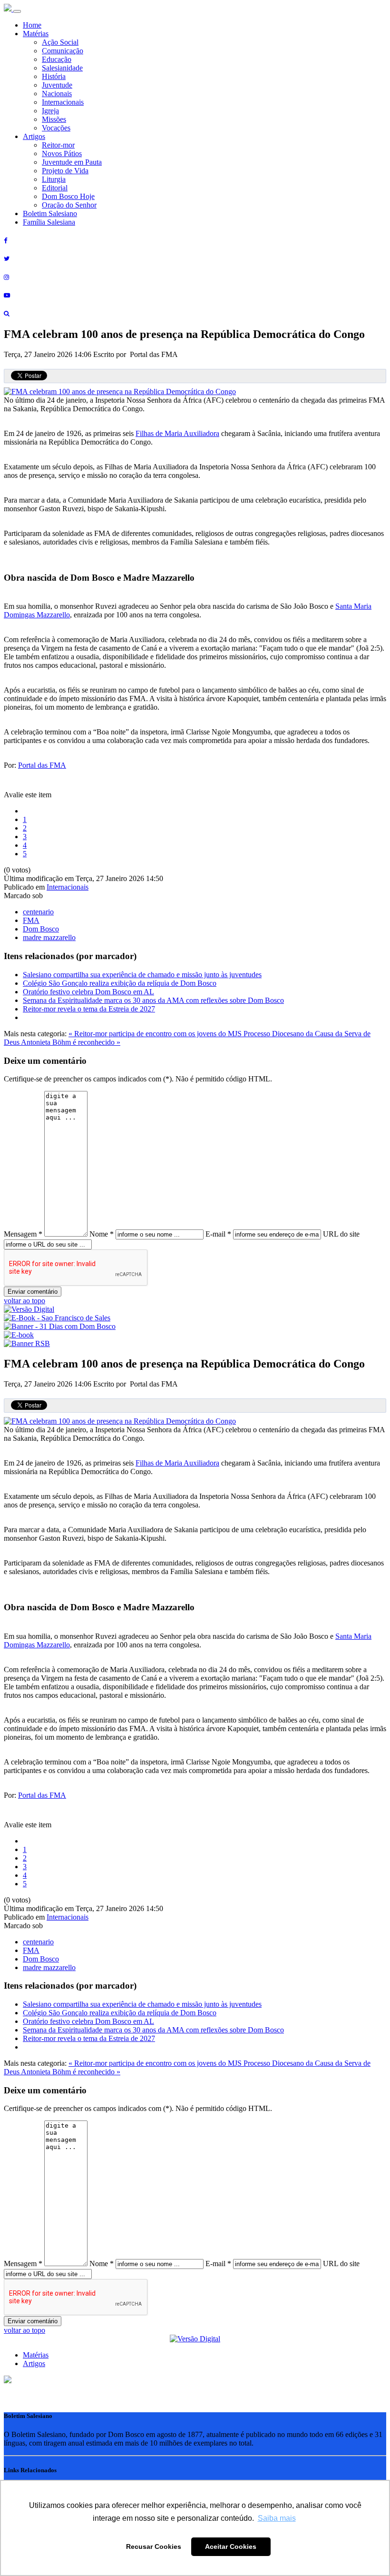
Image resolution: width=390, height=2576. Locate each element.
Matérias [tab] (36, 2355)
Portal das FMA (42, 765)
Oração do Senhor (69, 205)
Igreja (50, 111)
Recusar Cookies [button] (154, 2546)
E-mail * (218, 1234)
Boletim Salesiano (50, 213)
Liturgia (54, 179)
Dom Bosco (41, 929)
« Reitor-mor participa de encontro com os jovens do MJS (156, 1034)
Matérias (36, 34)
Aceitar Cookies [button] (231, 2546)
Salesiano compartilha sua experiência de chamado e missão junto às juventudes (142, 975)
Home (32, 25)
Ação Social (60, 42)
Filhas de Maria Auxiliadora (177, 433)
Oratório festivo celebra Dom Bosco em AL (88, 992)
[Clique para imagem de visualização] (120, 391)
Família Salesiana (49, 222)
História (54, 76)
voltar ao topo (24, 1301)
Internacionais (63, 102)
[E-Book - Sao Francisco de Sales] (57, 1318)
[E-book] (19, 1335)
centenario (38, 912)
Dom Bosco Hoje (68, 196)
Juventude (57, 85)
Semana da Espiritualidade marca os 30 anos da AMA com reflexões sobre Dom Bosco (153, 1000)
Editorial (55, 188)
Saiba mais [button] (277, 2518)
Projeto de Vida (65, 171)
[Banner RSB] (27, 1343)
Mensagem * (23, 1234)
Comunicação (63, 51)
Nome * (102, 1234)
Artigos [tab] (34, 2363)
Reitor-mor (58, 145)
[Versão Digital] (29, 1309)
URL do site (341, 1234)
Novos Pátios (62, 154)
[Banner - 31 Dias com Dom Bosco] (60, 1326)
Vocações (56, 128)
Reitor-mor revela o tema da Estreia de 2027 (89, 1009)
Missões (54, 119)
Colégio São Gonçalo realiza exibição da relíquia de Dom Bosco (120, 983)
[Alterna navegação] (17, 11)
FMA (31, 920)
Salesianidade (62, 68)
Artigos (34, 136)
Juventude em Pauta (72, 162)
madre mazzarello (49, 937)
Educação (57, 59)
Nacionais (57, 94)
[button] (8, 2381)
